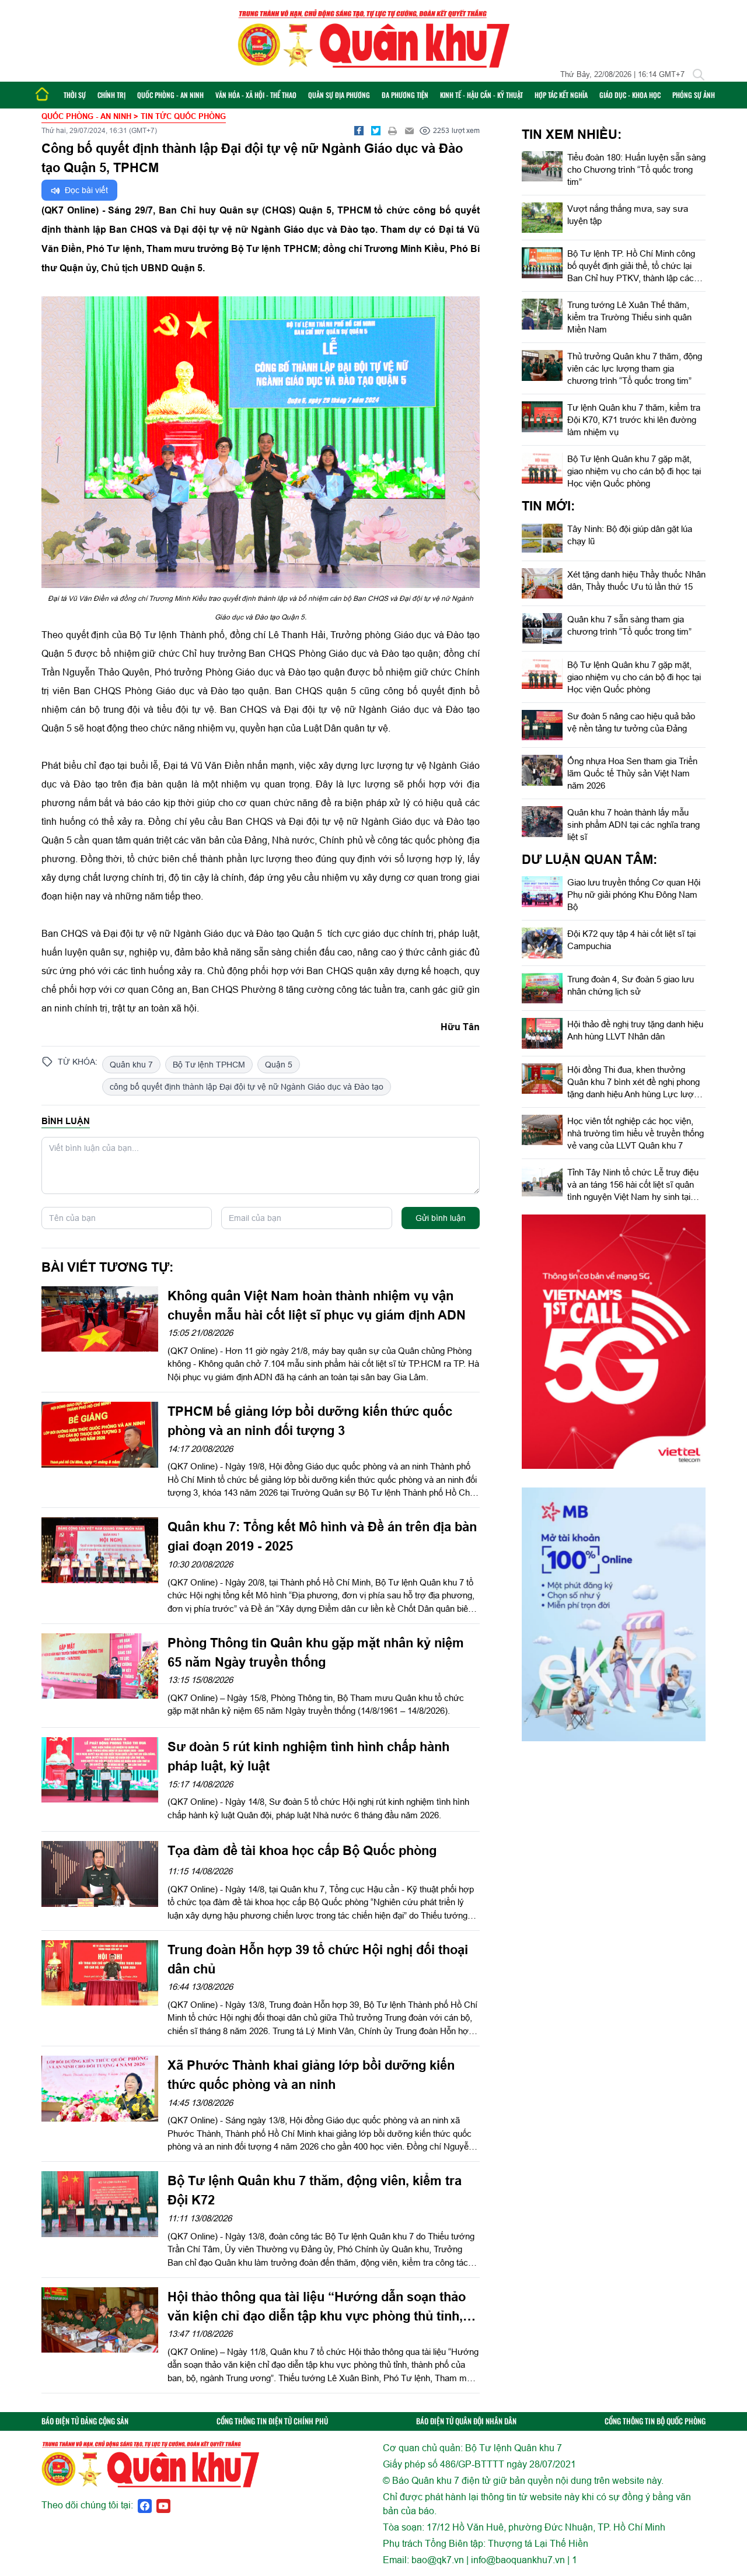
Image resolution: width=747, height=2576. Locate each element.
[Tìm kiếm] (699, 75)
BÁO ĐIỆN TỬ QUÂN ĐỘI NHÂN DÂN (466, 2421)
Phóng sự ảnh (694, 95)
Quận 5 (279, 1065)
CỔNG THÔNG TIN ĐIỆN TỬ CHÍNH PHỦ (272, 2421)
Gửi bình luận (441, 1218)
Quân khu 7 (131, 1065)
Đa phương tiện (405, 95)
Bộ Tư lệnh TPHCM (209, 1065)
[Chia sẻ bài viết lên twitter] (376, 131)
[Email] (410, 131)
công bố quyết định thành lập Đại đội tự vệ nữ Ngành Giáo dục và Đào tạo (247, 1087)
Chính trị (111, 95)
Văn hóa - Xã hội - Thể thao (256, 95)
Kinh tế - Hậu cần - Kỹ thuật (481, 95)
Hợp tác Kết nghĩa (561, 95)
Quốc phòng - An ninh (170, 95)
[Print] (393, 131)
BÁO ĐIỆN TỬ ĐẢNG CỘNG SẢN (85, 2421)
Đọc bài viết (85, 190)
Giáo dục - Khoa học (630, 95)
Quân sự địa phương (339, 95)
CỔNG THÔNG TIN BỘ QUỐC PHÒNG (655, 2421)
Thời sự (75, 95)
